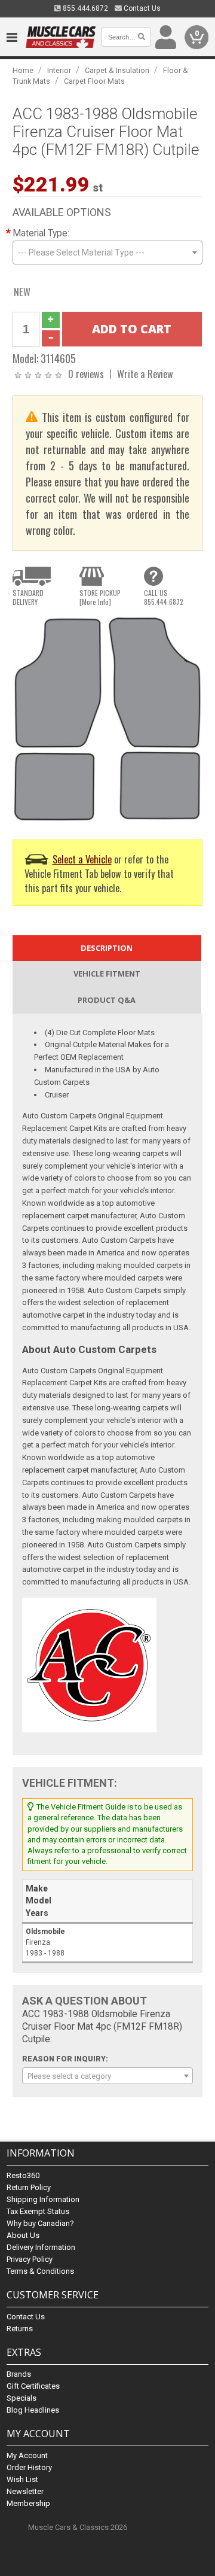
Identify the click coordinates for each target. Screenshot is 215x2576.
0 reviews (86, 374)
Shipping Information (43, 2199)
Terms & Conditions (40, 2271)
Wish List (22, 2479)
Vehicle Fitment (107, 974)
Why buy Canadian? (40, 2223)
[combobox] (107, 253)
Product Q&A (107, 1000)
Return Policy (29, 2187)
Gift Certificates (33, 2386)
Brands (19, 2374)
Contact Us (141, 8)
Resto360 (23, 2175)
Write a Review (145, 374)
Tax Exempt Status (38, 2211)
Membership (28, 2503)
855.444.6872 (85, 8)
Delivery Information (41, 2247)
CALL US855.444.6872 (164, 597)
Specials (21, 2398)
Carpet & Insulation (117, 70)
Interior (59, 70)
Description (107, 948)
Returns (20, 2329)
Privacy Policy (30, 2259)
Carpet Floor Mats (94, 81)
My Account (27, 2455)
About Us (23, 2235)
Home (23, 70)
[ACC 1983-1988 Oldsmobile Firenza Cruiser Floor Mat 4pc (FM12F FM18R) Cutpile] (107, 718)
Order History (29, 2467)
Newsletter (25, 2491)
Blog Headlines (33, 2410)
